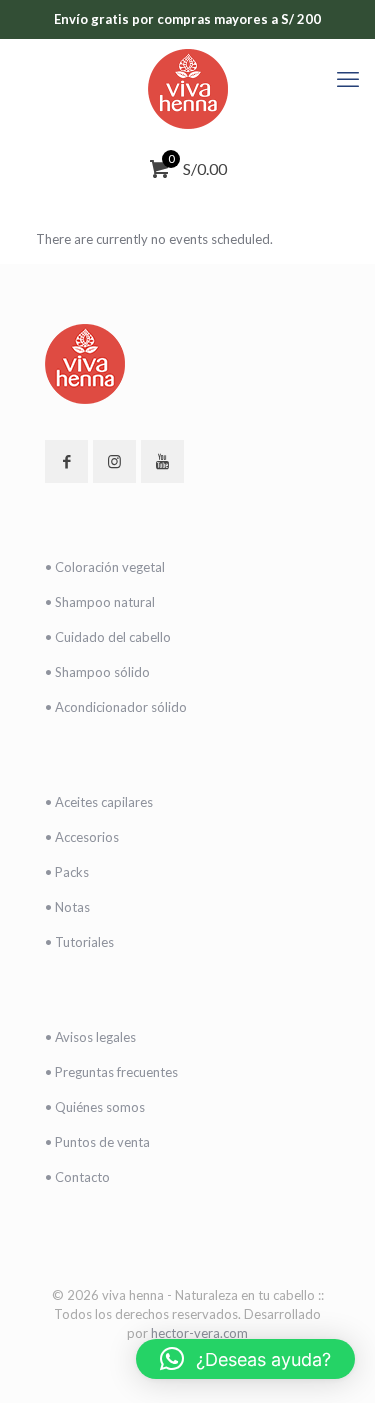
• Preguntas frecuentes (111, 1072)
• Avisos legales (90, 1037)
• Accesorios (82, 837)
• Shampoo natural (100, 602)
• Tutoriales (79, 942)
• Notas (67, 907)
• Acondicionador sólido (116, 707)
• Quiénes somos (95, 1107)
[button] (245, 1359)
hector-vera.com (199, 1333)
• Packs (67, 872)
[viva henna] (187, 89)
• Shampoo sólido (97, 672)
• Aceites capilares (99, 802)
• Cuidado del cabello (108, 637)
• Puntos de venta (97, 1142)
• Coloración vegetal (105, 567)
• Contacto (77, 1177)
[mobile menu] (348, 79)
